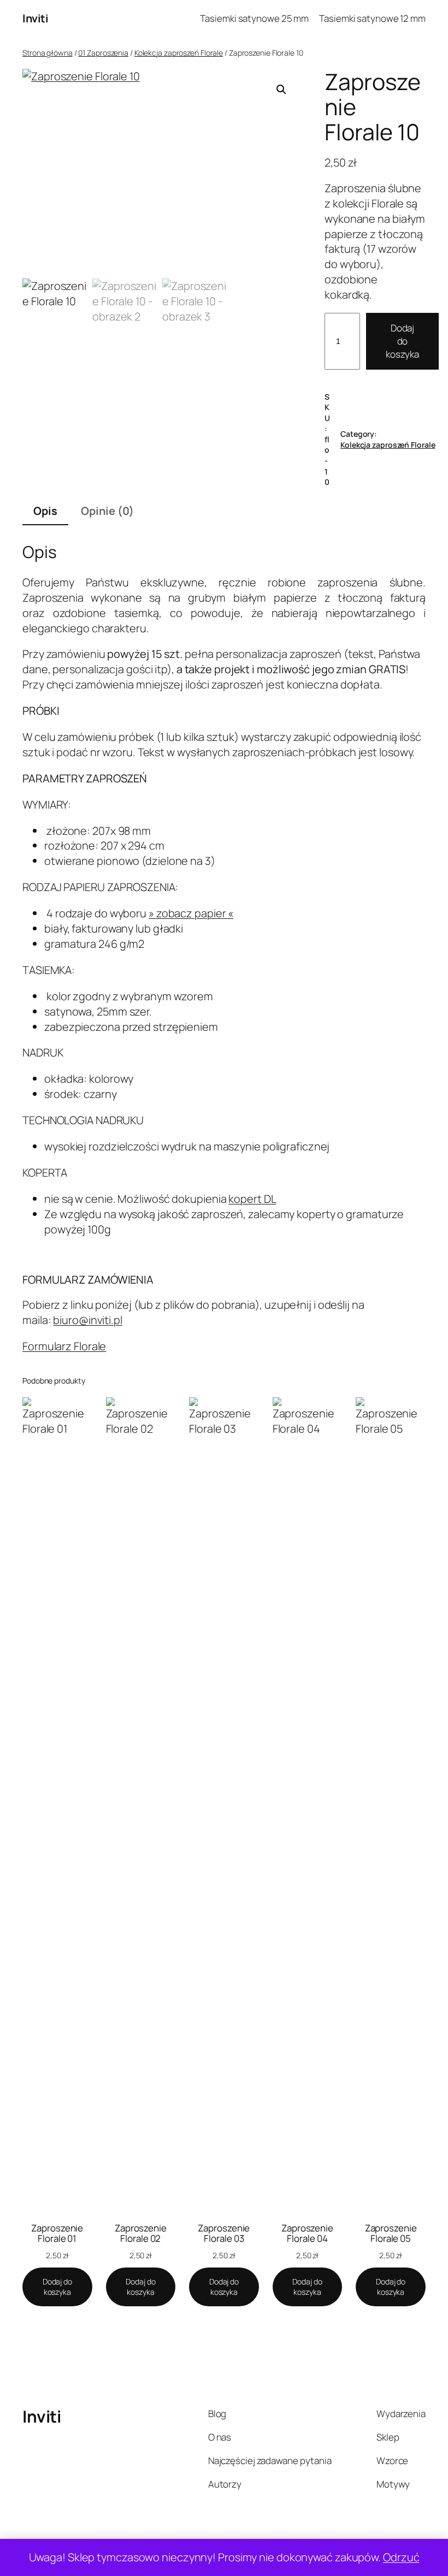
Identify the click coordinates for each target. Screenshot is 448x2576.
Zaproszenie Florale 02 (141, 2233)
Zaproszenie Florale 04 (307, 2233)
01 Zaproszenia (103, 53)
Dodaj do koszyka (402, 341)
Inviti (35, 18)
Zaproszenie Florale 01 (57, 2233)
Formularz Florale (64, 1346)
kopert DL (252, 1199)
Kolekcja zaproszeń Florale (179, 53)
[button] (281, 90)
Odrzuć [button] (401, 2557)
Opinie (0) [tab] (107, 511)
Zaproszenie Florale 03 (224, 2233)
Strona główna (48, 53)
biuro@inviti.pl (88, 1320)
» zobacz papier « (191, 913)
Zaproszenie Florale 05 (391, 2233)
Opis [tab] (45, 511)
